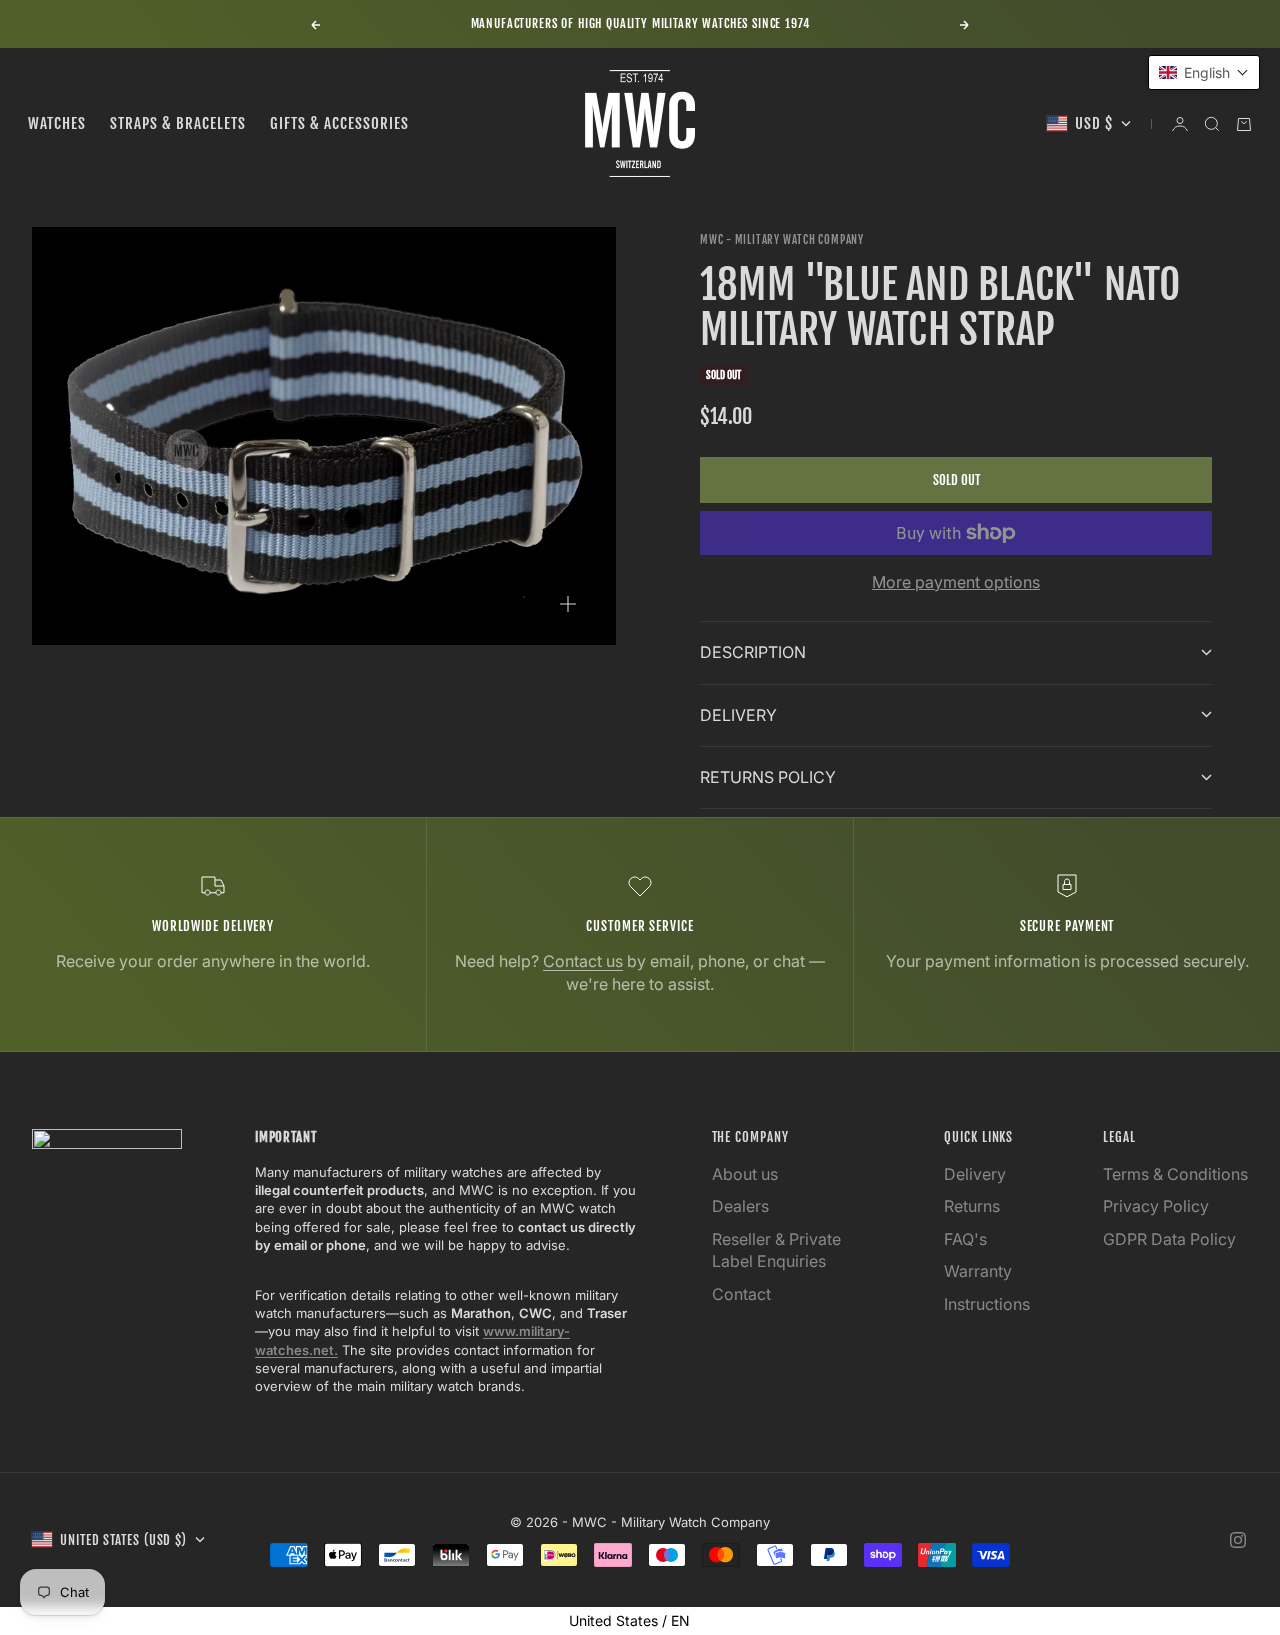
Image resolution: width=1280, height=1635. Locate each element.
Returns (972, 1206)
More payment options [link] (956, 582)
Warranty (978, 1271)
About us (745, 1174)
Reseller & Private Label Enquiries (776, 1250)
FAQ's (965, 1239)
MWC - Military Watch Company (782, 240)
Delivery (975, 1174)
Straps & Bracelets (178, 123)
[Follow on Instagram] (1238, 1540)
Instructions (987, 1304)
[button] (1204, 72)
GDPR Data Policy (1169, 1239)
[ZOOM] (568, 604)
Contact (741, 1294)
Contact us (583, 961)
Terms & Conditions (1175, 1174)
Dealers (740, 1206)
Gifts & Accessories (339, 123)
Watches (57, 123)
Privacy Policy (1156, 1206)
